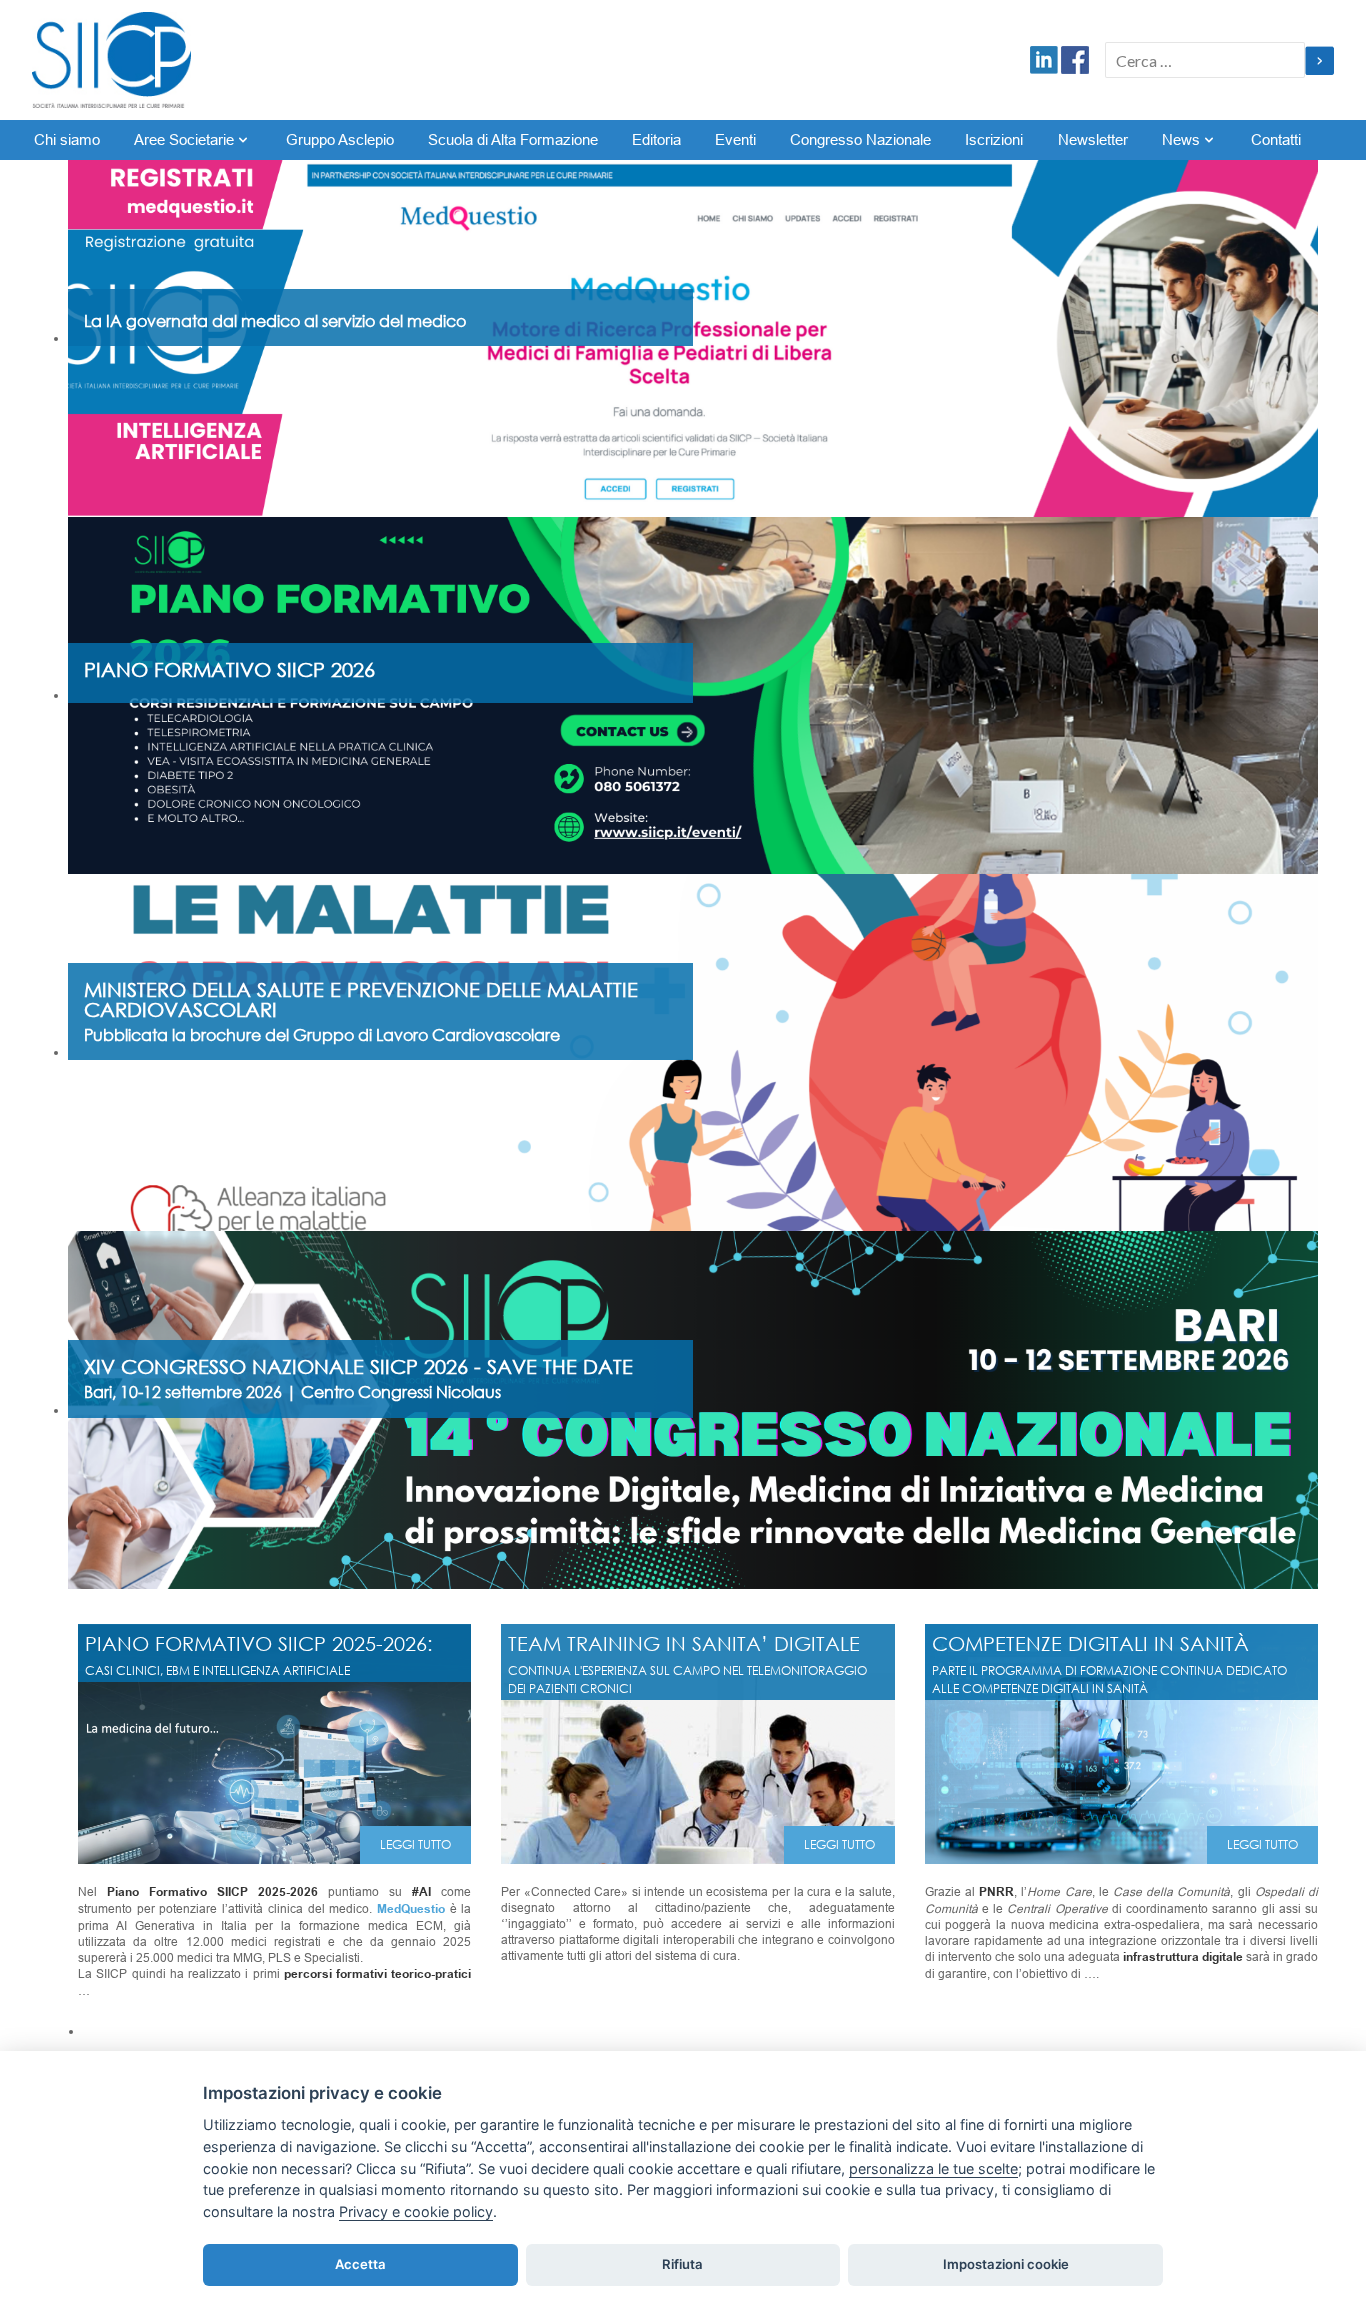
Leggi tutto (415, 1844)
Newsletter (1093, 140)
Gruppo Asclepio (340, 140)
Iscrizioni (994, 140)
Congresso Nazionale (860, 140)
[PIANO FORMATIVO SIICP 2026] (693, 695)
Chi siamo (67, 140)
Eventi (735, 140)
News (1181, 140)
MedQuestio (411, 1909)
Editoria (656, 140)
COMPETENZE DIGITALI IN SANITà (1090, 1643)
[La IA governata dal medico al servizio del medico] (693, 338)
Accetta (360, 2264)
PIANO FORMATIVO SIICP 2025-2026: (259, 1643)
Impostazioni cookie (1006, 2264)
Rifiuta (682, 2264)
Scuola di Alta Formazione (513, 140)
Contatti (1276, 140)
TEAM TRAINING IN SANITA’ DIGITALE (684, 1643)
